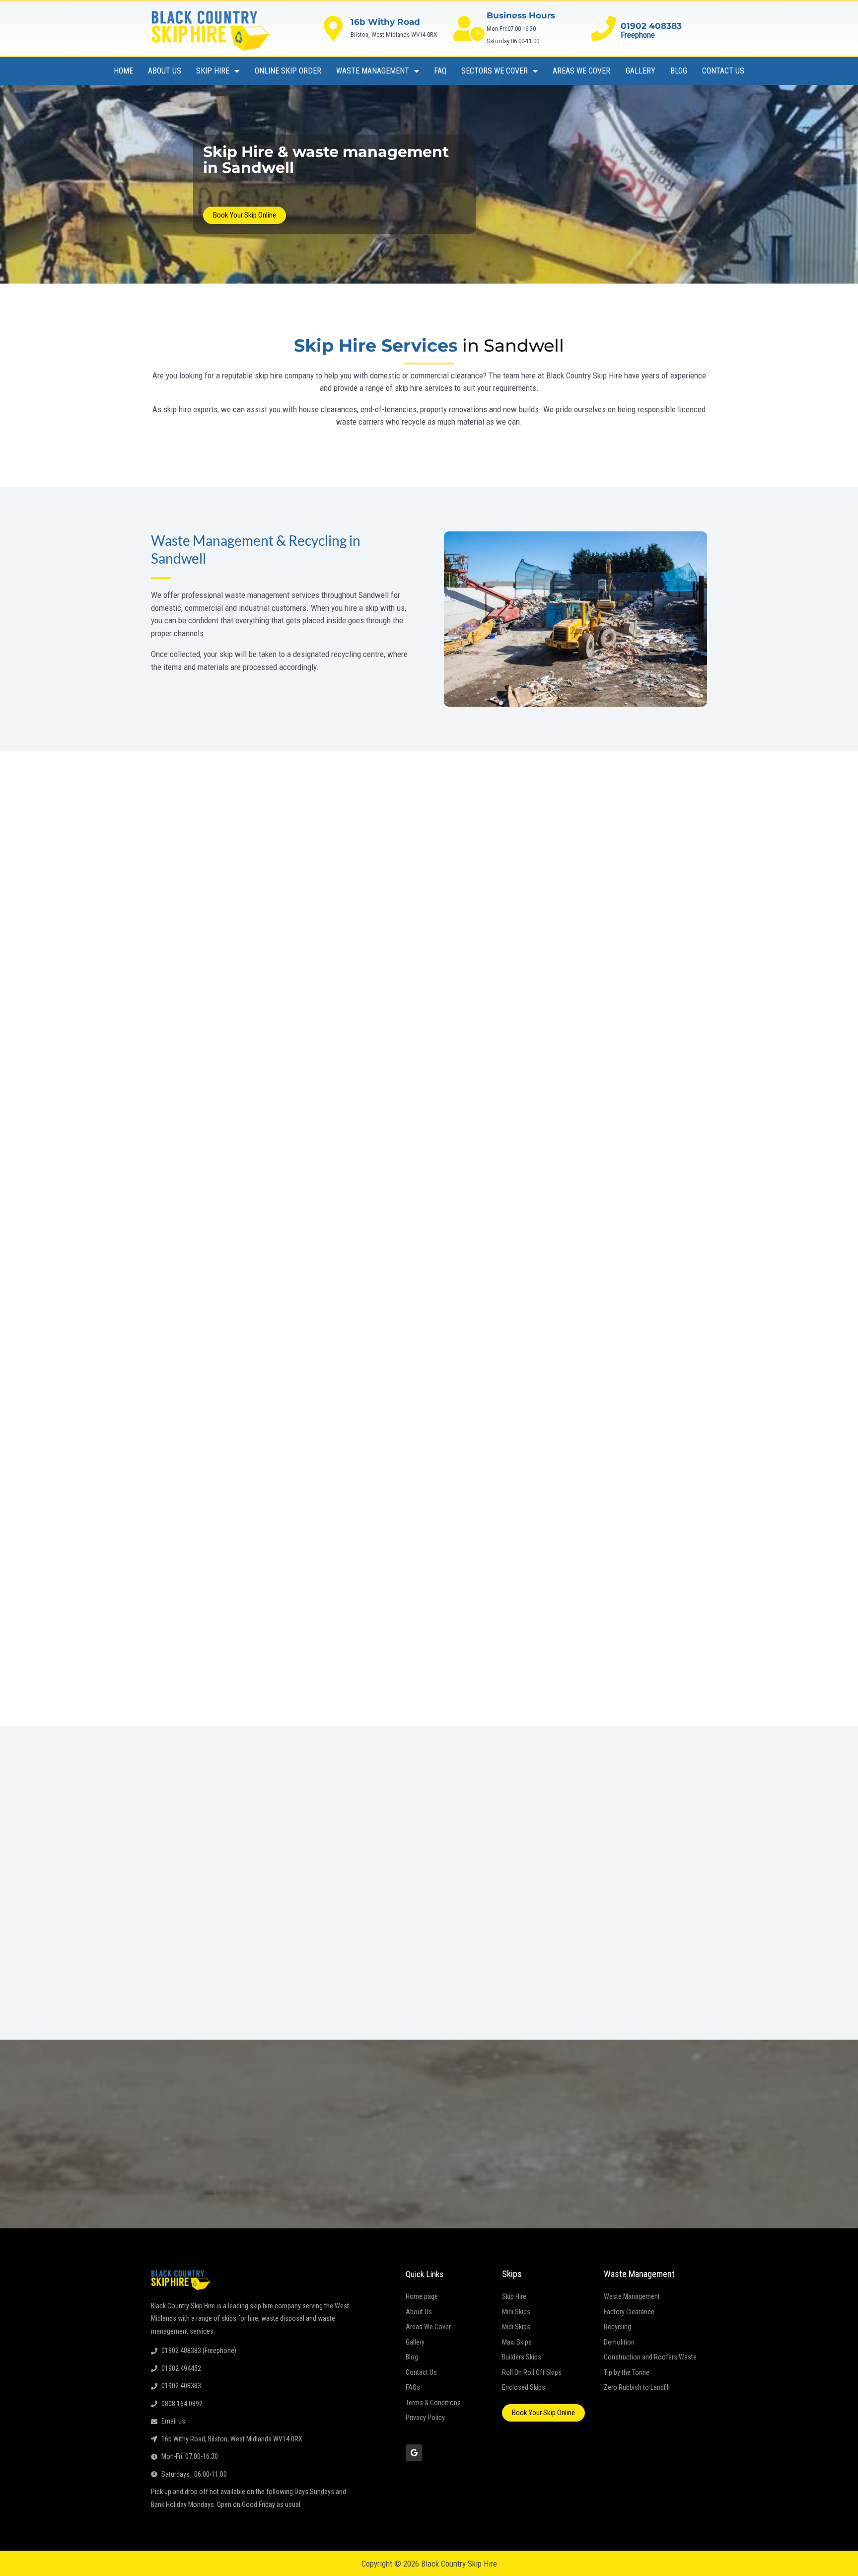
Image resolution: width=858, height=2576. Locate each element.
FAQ (440, 71)
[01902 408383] (603, 28)
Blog (679, 71)
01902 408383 (651, 26)
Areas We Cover (581, 71)
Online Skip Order (288, 71)
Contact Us (723, 71)
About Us (165, 71)
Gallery (641, 71)
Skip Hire (213, 71)
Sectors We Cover (495, 71)
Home (123, 71)
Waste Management (373, 71)
